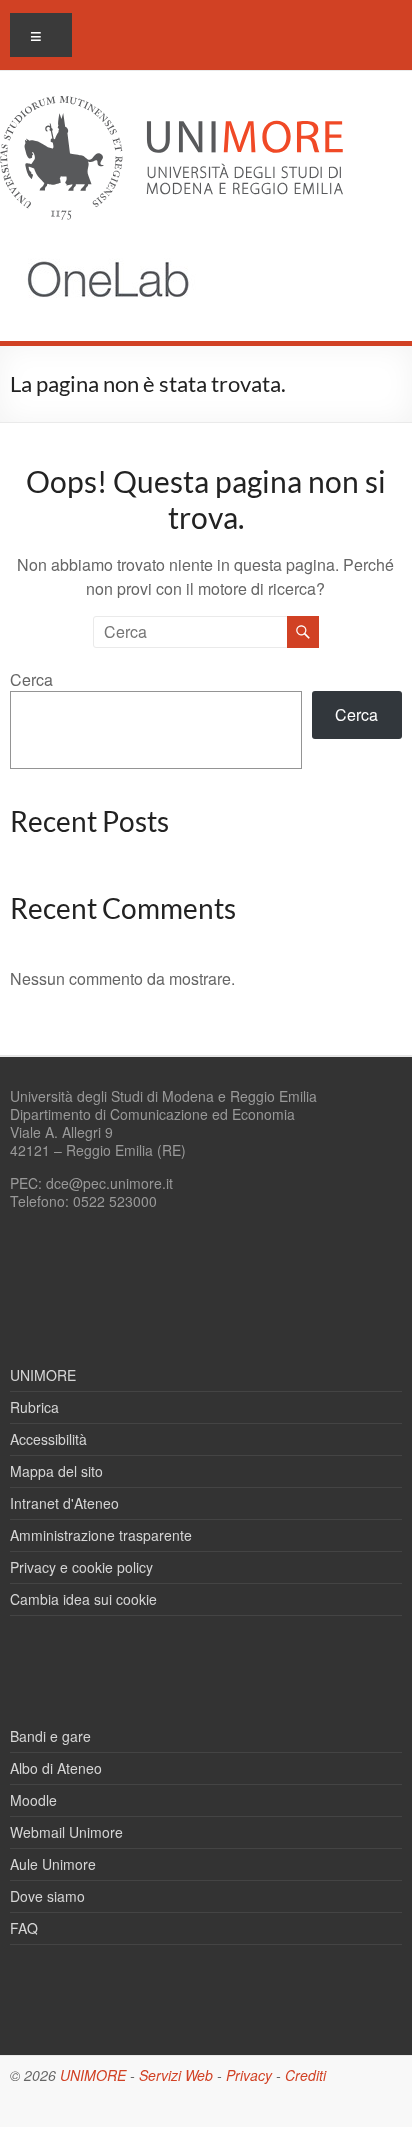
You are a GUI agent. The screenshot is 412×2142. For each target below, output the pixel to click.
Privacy (249, 2075)
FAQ (24, 1928)
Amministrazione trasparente (101, 1535)
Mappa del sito (56, 1471)
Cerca (31, 679)
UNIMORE (43, 1375)
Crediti (305, 2075)
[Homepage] (98, 249)
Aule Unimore (53, 1864)
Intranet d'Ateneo (64, 1503)
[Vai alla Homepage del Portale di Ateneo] (171, 107)
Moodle (33, 1800)
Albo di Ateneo (56, 1768)
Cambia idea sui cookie (83, 1599)
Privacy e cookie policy (81, 1567)
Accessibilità (48, 1439)
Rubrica (34, 1407)
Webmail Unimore (66, 1832)
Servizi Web (176, 2075)
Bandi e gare (50, 1736)
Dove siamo (47, 1896)
